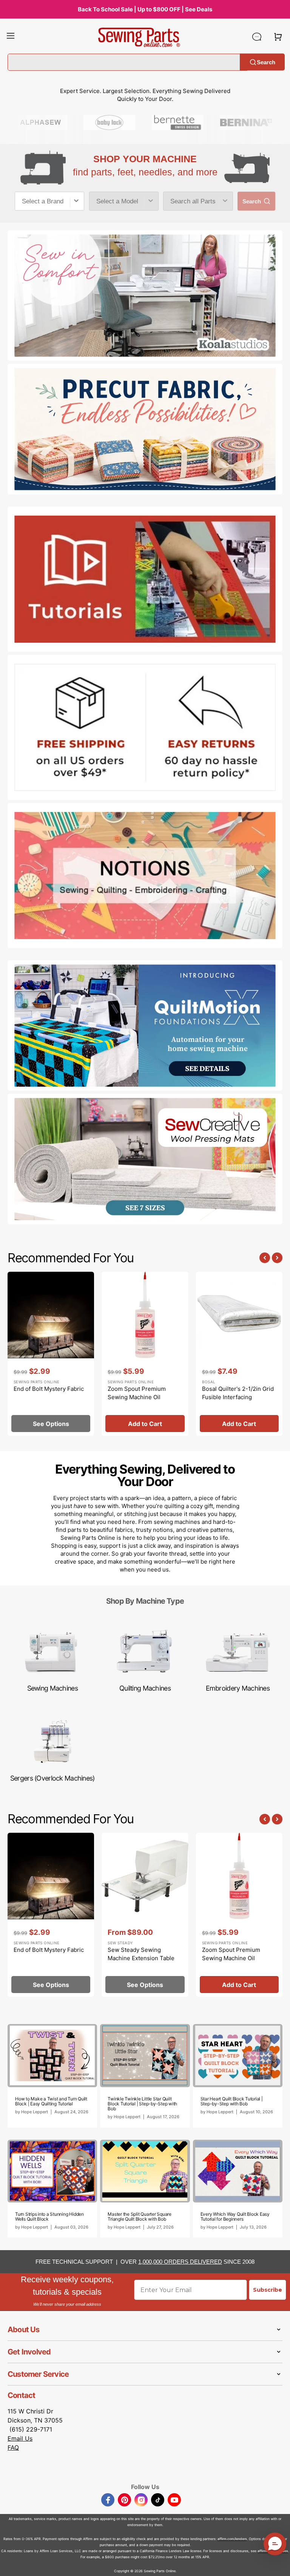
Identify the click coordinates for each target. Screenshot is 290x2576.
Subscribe (268, 2290)
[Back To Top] (279, 2565)
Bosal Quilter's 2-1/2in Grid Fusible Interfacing (238, 1393)
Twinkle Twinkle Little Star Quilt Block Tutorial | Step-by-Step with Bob (142, 2104)
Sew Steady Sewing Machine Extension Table (141, 1954)
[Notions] (145, 876)
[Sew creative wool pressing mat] (145, 1159)
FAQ (13, 2447)
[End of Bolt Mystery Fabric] (51, 1354)
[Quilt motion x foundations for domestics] (145, 1026)
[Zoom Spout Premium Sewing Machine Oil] (145, 1354)
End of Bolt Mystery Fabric (49, 1389)
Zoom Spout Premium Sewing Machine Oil (137, 1393)
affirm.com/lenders (232, 2539)
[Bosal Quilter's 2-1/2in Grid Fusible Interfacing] (239, 1354)
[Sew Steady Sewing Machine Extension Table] (145, 1915)
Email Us (20, 2438)
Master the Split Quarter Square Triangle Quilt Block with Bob (140, 2216)
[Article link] (52, 2076)
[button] (11, 37)
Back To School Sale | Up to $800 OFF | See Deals (145, 9)
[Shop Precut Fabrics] (145, 429)
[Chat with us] (257, 37)
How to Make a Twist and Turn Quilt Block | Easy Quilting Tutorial (51, 2101)
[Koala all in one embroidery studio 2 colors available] (145, 296)
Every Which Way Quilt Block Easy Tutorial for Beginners (235, 2216)
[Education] (145, 579)
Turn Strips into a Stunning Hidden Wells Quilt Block (49, 2216)
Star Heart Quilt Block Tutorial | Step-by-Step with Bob (232, 2101)
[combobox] (49, 201)
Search (266, 62)
